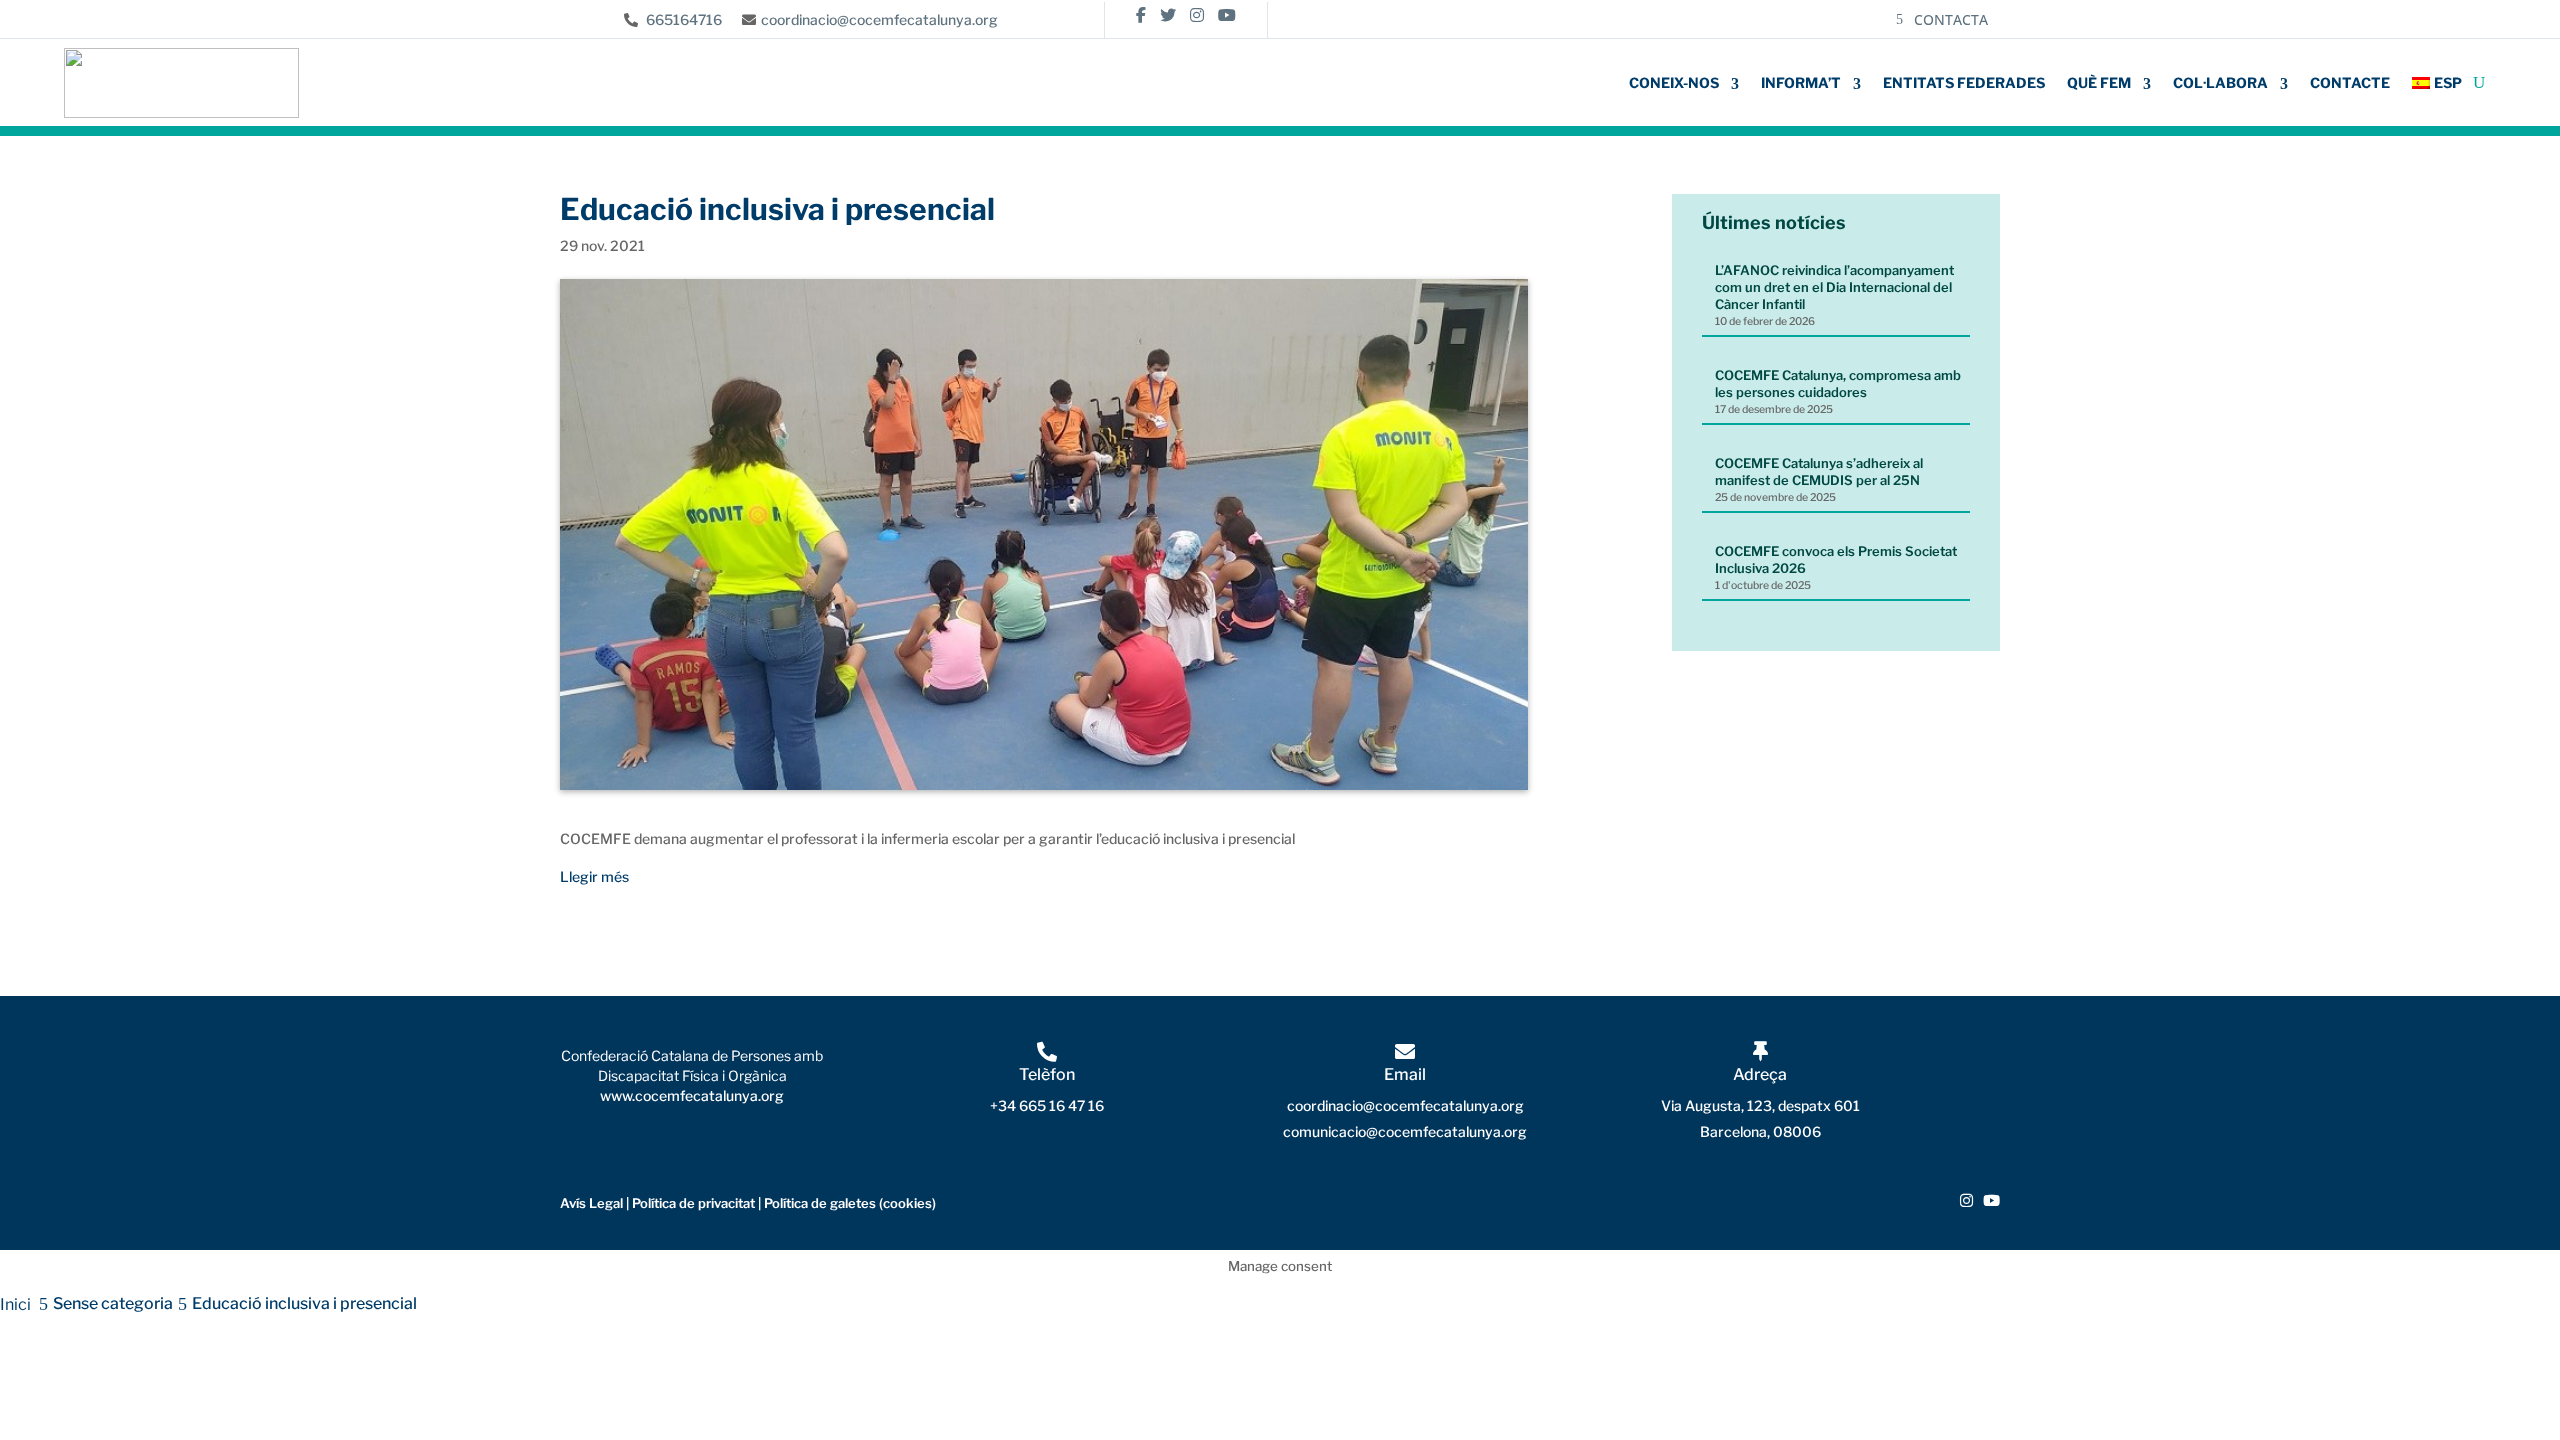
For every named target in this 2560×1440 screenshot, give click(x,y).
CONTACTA (1951, 19)
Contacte (2350, 82)
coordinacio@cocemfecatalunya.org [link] (879, 19)
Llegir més (594, 876)
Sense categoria (113, 1303)
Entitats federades (1964, 82)
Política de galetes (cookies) (848, 1203)
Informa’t (1801, 82)
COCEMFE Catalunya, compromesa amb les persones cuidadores (1838, 383)
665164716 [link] (682, 19)
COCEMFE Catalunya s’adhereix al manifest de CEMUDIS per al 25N (1819, 471)
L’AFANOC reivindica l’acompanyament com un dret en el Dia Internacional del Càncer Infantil (1834, 287)
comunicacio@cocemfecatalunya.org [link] (1405, 1131)
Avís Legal (591, 1203)
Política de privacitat (693, 1203)
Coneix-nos (1674, 82)
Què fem (2099, 82)
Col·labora (2220, 82)
